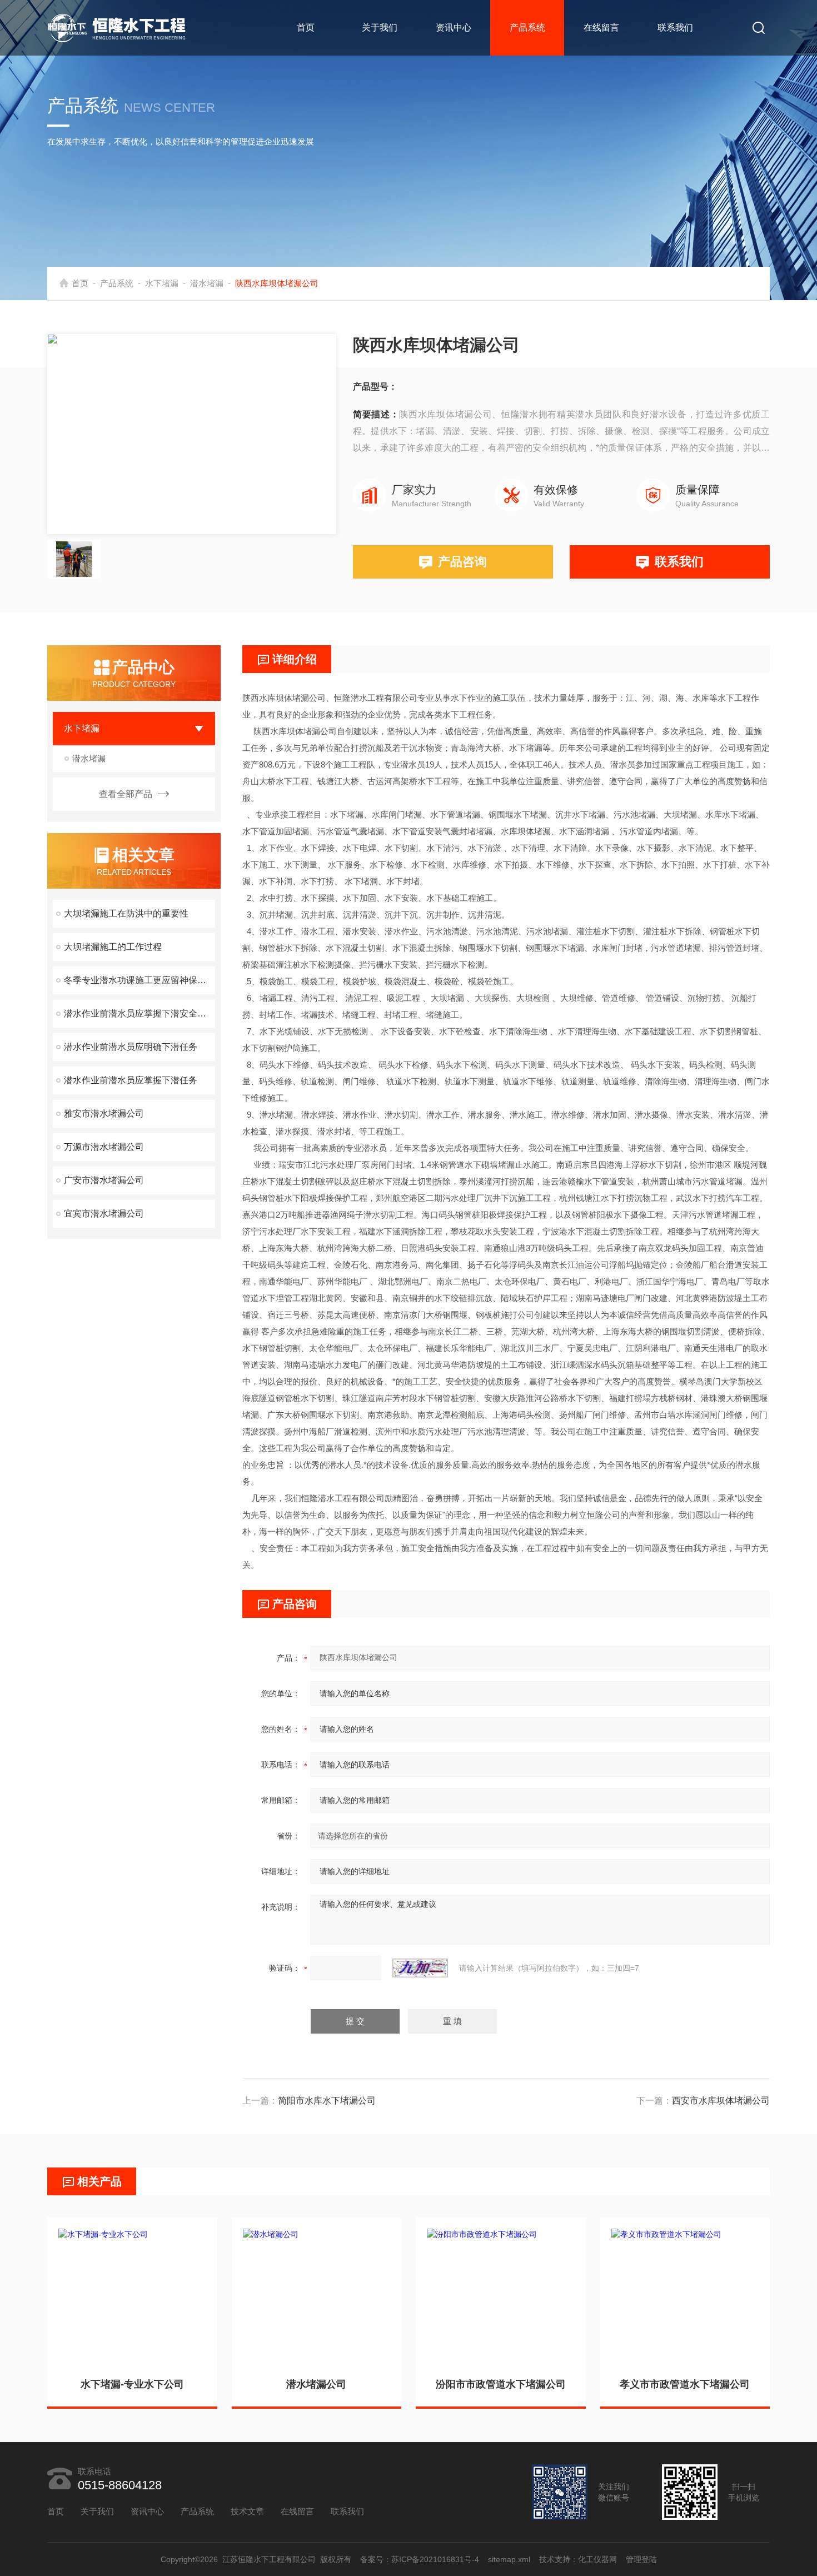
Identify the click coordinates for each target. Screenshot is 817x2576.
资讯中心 (454, 28)
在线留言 (601, 28)
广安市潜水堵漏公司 (104, 1180)
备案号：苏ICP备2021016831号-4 (420, 2559)
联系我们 (675, 28)
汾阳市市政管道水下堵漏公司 (501, 2384)
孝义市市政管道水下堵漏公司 (685, 2384)
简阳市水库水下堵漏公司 (327, 2101)
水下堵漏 (162, 283)
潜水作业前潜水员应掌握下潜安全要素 (140, 1013)
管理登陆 (641, 2559)
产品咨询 (462, 562)
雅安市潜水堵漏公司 (104, 1113)
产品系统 (527, 28)
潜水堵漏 (207, 283)
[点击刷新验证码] (420, 1968)
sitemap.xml (509, 2559)
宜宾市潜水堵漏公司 (104, 1214)
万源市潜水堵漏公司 (104, 1147)
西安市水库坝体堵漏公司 (721, 2101)
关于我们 (380, 28)
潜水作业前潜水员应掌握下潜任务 (131, 1080)
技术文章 (247, 2511)
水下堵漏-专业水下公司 (132, 2384)
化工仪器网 (597, 2559)
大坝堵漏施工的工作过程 (113, 947)
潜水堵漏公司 (316, 2384)
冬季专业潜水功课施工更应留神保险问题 (140, 980)
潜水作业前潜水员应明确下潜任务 (131, 1047)
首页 (306, 28)
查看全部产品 (126, 794)
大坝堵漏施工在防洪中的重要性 (126, 913)
